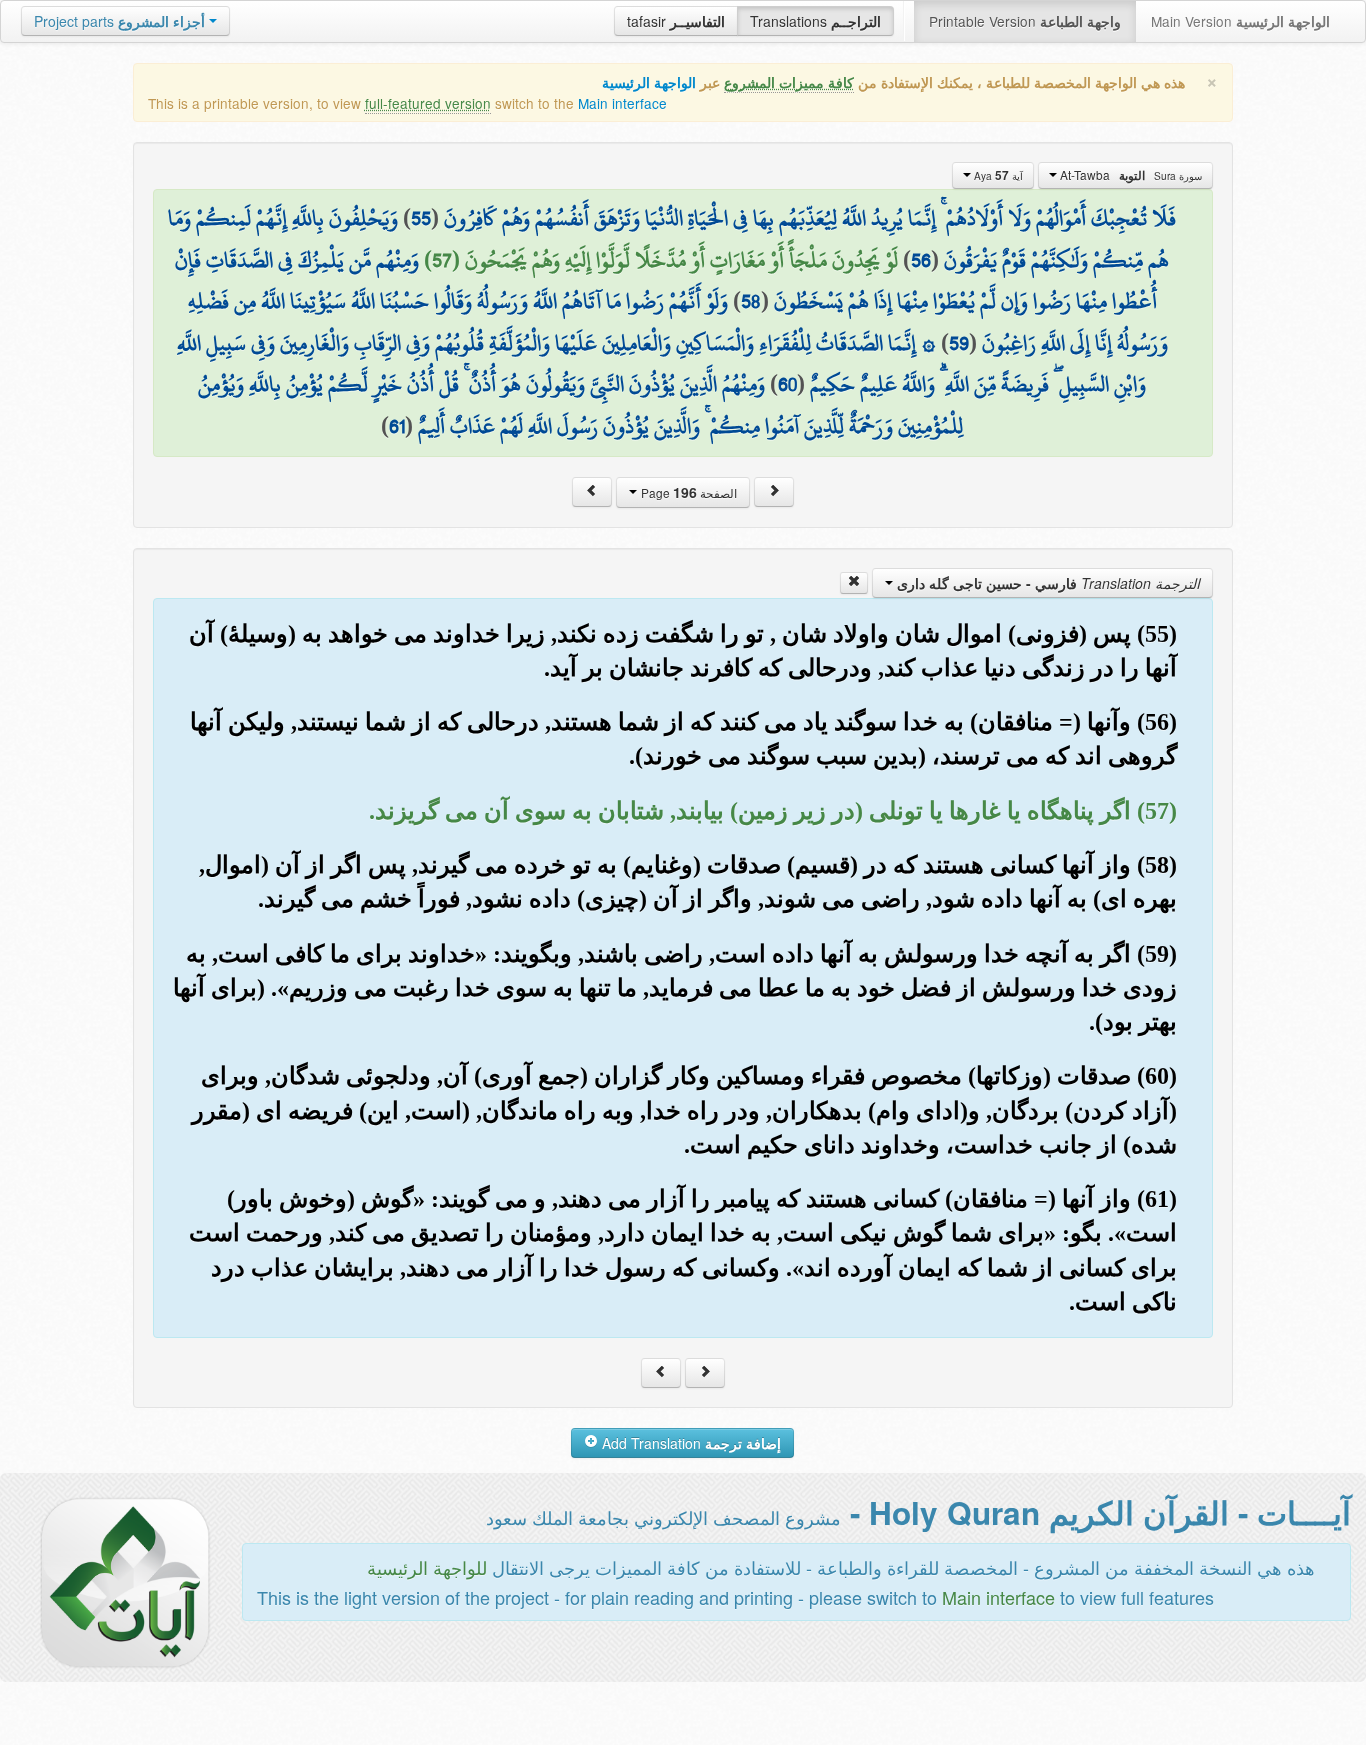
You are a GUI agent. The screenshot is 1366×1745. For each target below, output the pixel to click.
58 (751, 301)
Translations (815, 21)
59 (959, 343)
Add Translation (689, 1443)
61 (397, 426)
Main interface (622, 103)
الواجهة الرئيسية (649, 82)
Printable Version (1025, 21)
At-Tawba (1129, 175)
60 (787, 384)
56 (921, 260)
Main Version (1240, 21)
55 (421, 218)
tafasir (676, 21)
